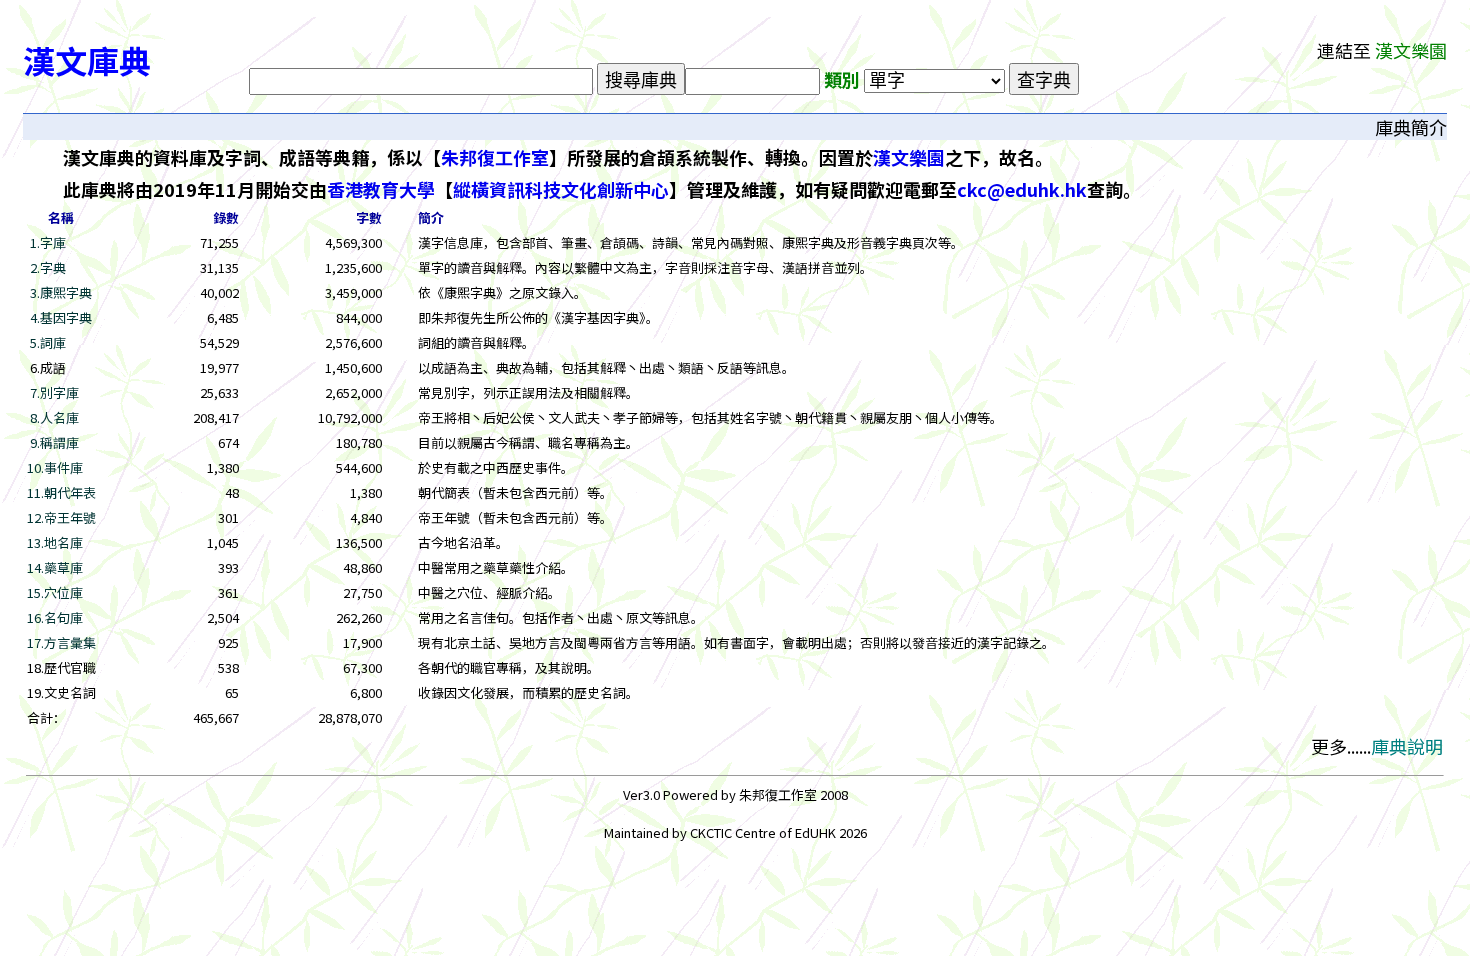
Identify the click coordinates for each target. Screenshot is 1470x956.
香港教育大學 (381, 189)
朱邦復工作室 (495, 157)
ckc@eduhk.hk (1022, 189)
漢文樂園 (909, 157)
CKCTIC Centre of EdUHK (764, 832)
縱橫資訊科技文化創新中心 (561, 189)
